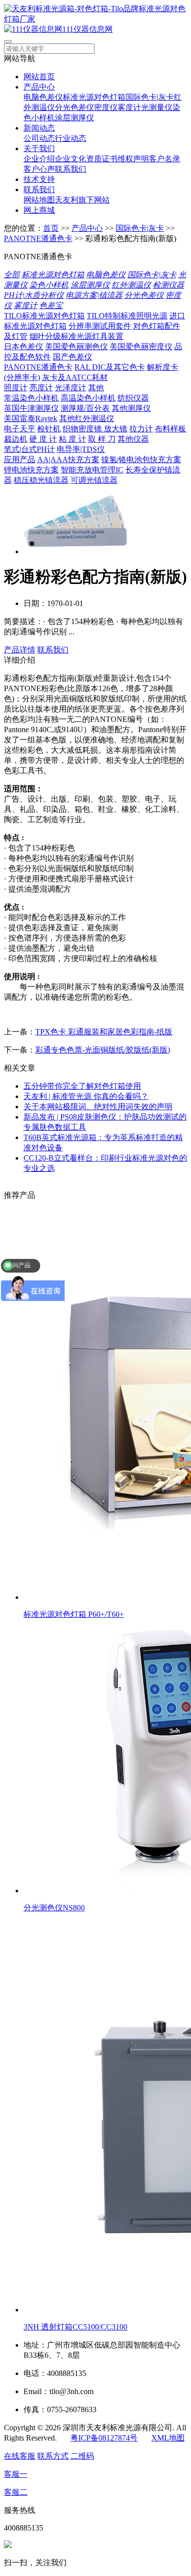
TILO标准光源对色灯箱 (44, 316)
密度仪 (106, 107)
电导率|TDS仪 (81, 449)
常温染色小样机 (31, 398)
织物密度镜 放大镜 (95, 429)
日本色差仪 (24, 347)
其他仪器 (133, 439)
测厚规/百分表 (85, 408)
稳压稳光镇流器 (41, 480)
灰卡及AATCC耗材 (75, 377)
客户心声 (39, 169)
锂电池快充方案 (31, 470)
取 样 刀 (102, 439)
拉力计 (141, 429)
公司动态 (39, 138)
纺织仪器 (133, 398)
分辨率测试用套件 (100, 326)
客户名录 (165, 159)
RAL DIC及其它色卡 (110, 367)
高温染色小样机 (88, 398)
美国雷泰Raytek (31, 418)
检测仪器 (168, 285)
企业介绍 (39, 159)
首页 (51, 228)
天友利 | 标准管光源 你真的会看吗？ (86, 1096)
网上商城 (39, 210)
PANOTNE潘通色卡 (38, 238)
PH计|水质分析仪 (34, 295)
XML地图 (168, 2438)
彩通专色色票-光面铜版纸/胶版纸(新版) (103, 1050)
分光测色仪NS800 (54, 1908)
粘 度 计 (72, 439)
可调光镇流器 (94, 480)
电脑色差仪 (43, 97)
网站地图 (39, 200)
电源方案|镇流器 (94, 295)
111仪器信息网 (87, 29)
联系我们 (71, 169)
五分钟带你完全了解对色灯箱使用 (82, 1086)
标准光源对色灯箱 (94, 97)
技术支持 (39, 179)
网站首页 (39, 77)
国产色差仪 (72, 357)
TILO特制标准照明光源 (127, 316)
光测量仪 (157, 107)
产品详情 (20, 650)
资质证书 (102, 159)
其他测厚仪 (131, 408)
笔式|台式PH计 (29, 449)
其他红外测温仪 (87, 418)
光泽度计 (71, 388)
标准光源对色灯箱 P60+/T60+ (74, 1614)
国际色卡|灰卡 (150, 97)
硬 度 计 (43, 439)
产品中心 (39, 87)
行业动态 (71, 138)
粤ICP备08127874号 (104, 2438)
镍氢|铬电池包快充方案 (141, 459)
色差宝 (51, 305)
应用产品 (20, 459)
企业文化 (71, 159)
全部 (12, 275)
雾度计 (129, 107)
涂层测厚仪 (74, 118)
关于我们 (39, 148)
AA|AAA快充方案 (68, 459)
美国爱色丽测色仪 (76, 347)
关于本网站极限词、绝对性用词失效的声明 (98, 1107)
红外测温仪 (131, 285)
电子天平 (20, 429)
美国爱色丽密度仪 (141, 347)
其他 (96, 388)
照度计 (16, 388)
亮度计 (41, 388)
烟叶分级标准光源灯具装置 (76, 336)
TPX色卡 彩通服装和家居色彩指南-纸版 (104, 1032)
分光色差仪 (74, 107)
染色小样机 (49, 285)
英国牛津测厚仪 (31, 408)
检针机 (49, 429)
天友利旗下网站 (82, 200)
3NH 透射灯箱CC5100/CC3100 (75, 2327)
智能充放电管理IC (92, 470)
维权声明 (133, 159)
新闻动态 (39, 128)
